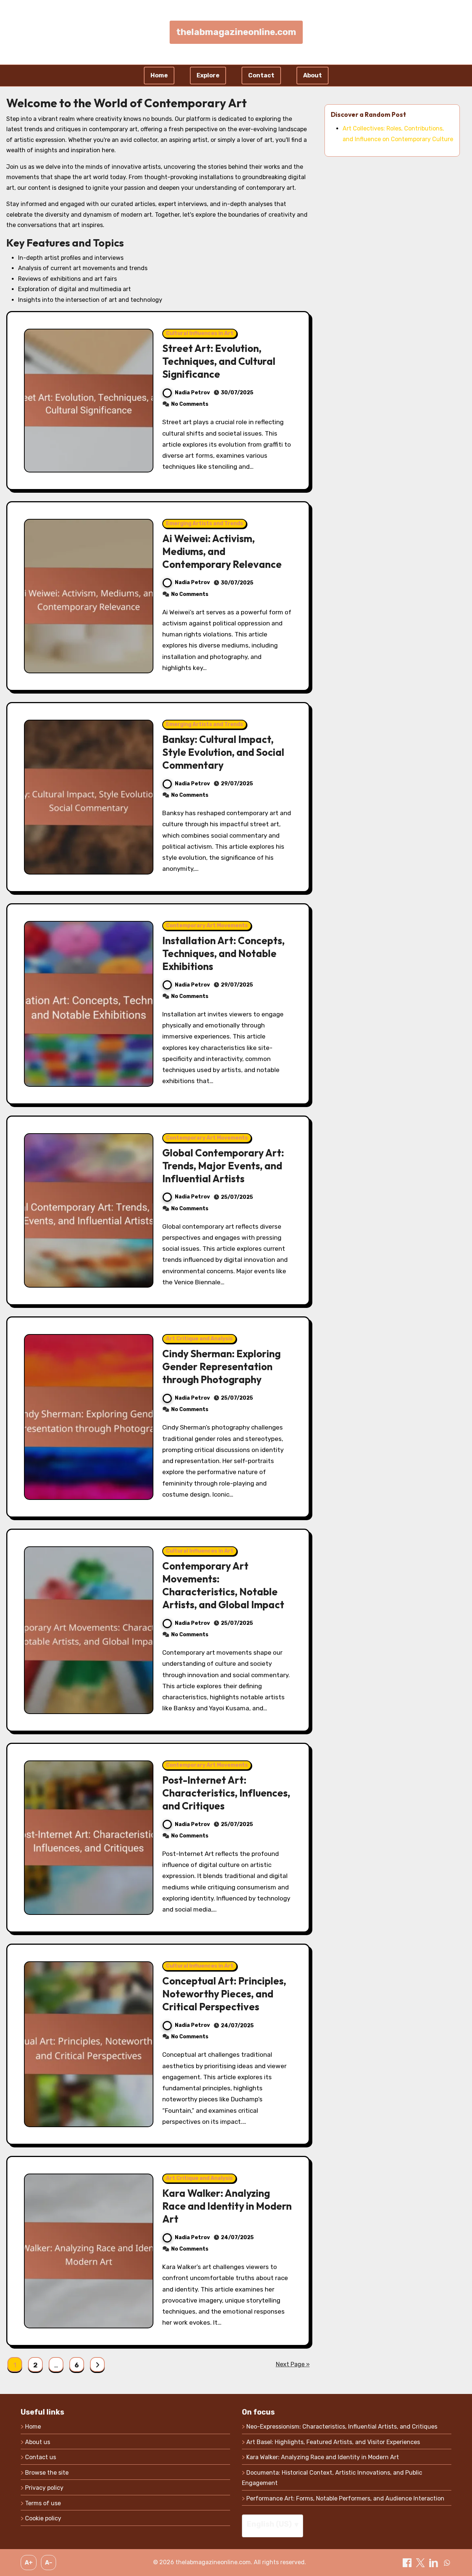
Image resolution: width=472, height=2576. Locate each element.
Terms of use (43, 2503)
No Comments (190, 404)
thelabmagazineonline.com (236, 32)
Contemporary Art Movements (207, 926)
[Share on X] (421, 2562)
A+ (29, 2563)
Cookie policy (43, 2518)
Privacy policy (44, 2488)
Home (159, 75)
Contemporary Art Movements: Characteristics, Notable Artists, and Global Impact (223, 1585)
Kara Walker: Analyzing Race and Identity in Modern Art (227, 2206)
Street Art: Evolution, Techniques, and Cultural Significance (219, 361)
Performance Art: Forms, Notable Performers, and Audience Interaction (345, 2498)
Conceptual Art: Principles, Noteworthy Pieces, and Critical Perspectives (224, 1994)
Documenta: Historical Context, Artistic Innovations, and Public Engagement (332, 2478)
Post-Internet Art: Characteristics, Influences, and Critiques (226, 1793)
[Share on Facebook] (408, 2562)
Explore (208, 75)
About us (38, 2442)
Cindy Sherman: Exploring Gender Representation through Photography (221, 1366)
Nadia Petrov (192, 393)
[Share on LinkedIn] (434, 2562)
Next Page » (293, 2364)
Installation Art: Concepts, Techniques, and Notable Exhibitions (223, 953)
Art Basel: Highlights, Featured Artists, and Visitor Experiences (333, 2442)
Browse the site (47, 2473)
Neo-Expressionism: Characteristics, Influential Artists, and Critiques (342, 2427)
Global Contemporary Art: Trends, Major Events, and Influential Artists (223, 1166)
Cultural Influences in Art (200, 333)
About (313, 75)
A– (49, 2563)
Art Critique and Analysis (199, 1339)
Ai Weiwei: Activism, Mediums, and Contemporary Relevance (222, 551)
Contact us (41, 2457)
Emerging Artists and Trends (204, 523)
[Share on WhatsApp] (447, 2562)
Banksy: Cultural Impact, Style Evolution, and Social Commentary (223, 752)
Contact (261, 75)
